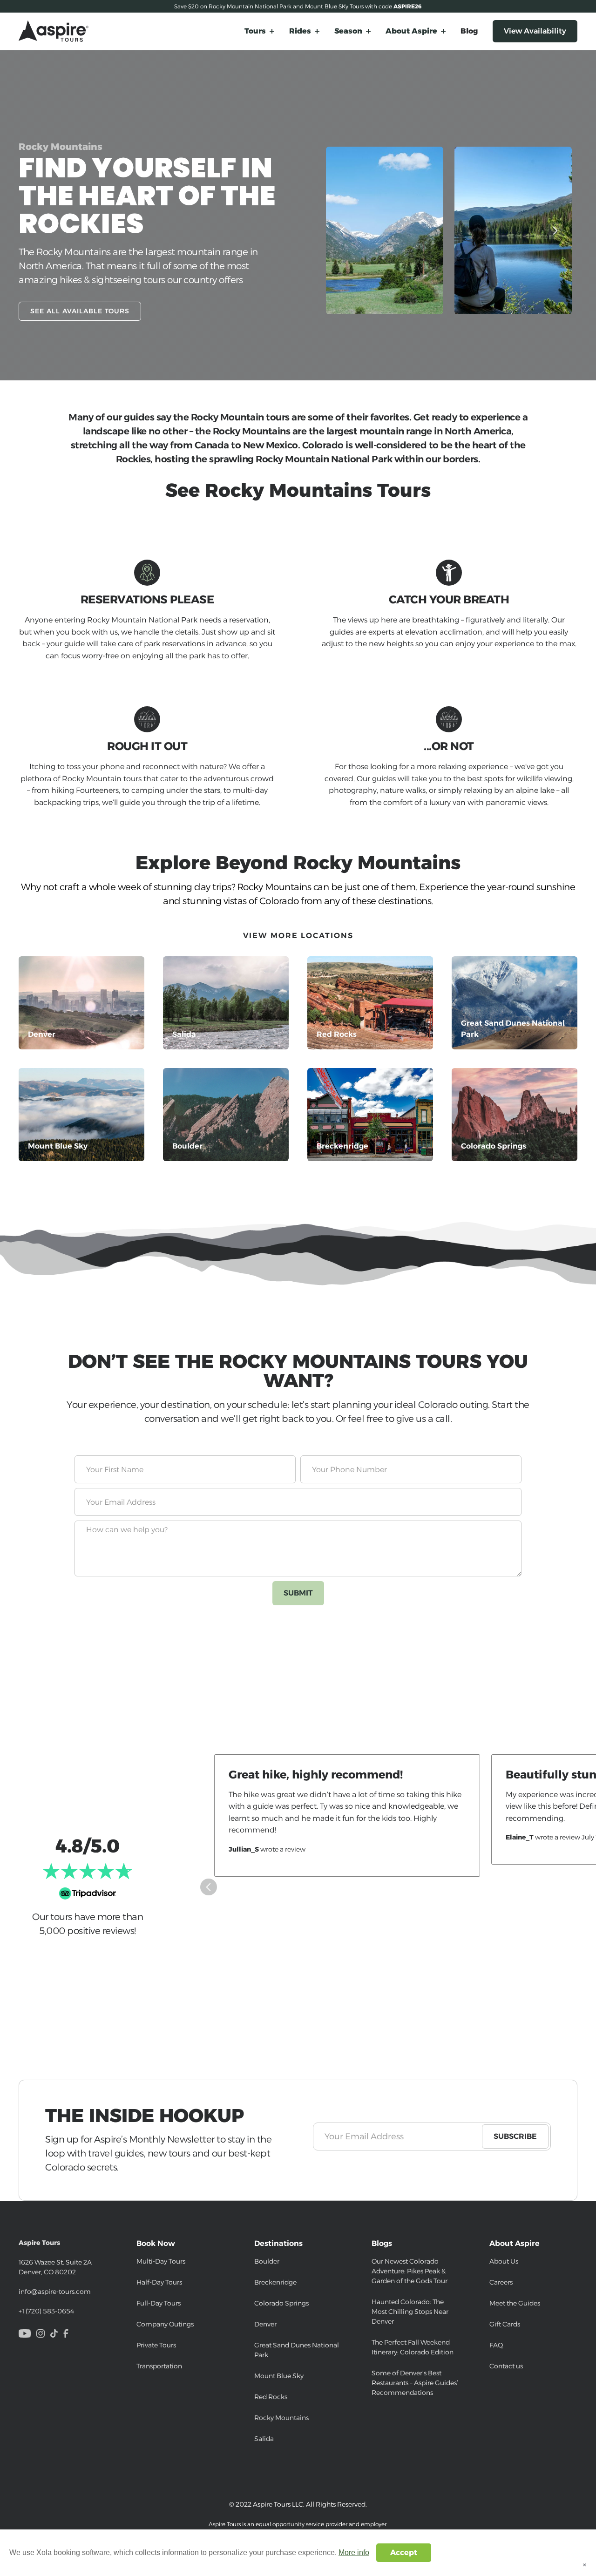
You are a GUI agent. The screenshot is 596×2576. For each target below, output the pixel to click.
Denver (265, 2324)
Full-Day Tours (159, 2303)
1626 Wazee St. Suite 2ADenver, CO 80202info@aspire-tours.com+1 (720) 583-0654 (55, 2277)
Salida (264, 2439)
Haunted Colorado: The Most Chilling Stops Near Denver (410, 2312)
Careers (501, 2282)
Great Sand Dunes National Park (297, 2350)
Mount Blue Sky (279, 2376)
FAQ (496, 2345)
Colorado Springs (281, 2303)
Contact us (506, 2366)
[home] (54, 31)
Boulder (267, 2261)
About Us (504, 2261)
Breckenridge (275, 2282)
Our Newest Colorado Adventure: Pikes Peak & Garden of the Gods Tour (410, 2271)
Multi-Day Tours (161, 2261)
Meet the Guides (515, 2303)
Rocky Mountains (281, 2418)
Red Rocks (271, 2397)
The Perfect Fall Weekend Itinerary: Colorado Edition (413, 2347)
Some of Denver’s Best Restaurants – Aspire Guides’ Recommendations (415, 2383)
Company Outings (165, 2324)
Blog (469, 31)
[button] (259, 31)
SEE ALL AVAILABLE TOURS (80, 311)
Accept (404, 2552)
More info (354, 2552)
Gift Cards (505, 2324)
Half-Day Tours (159, 2282)
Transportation (159, 2366)
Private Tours (156, 2345)
